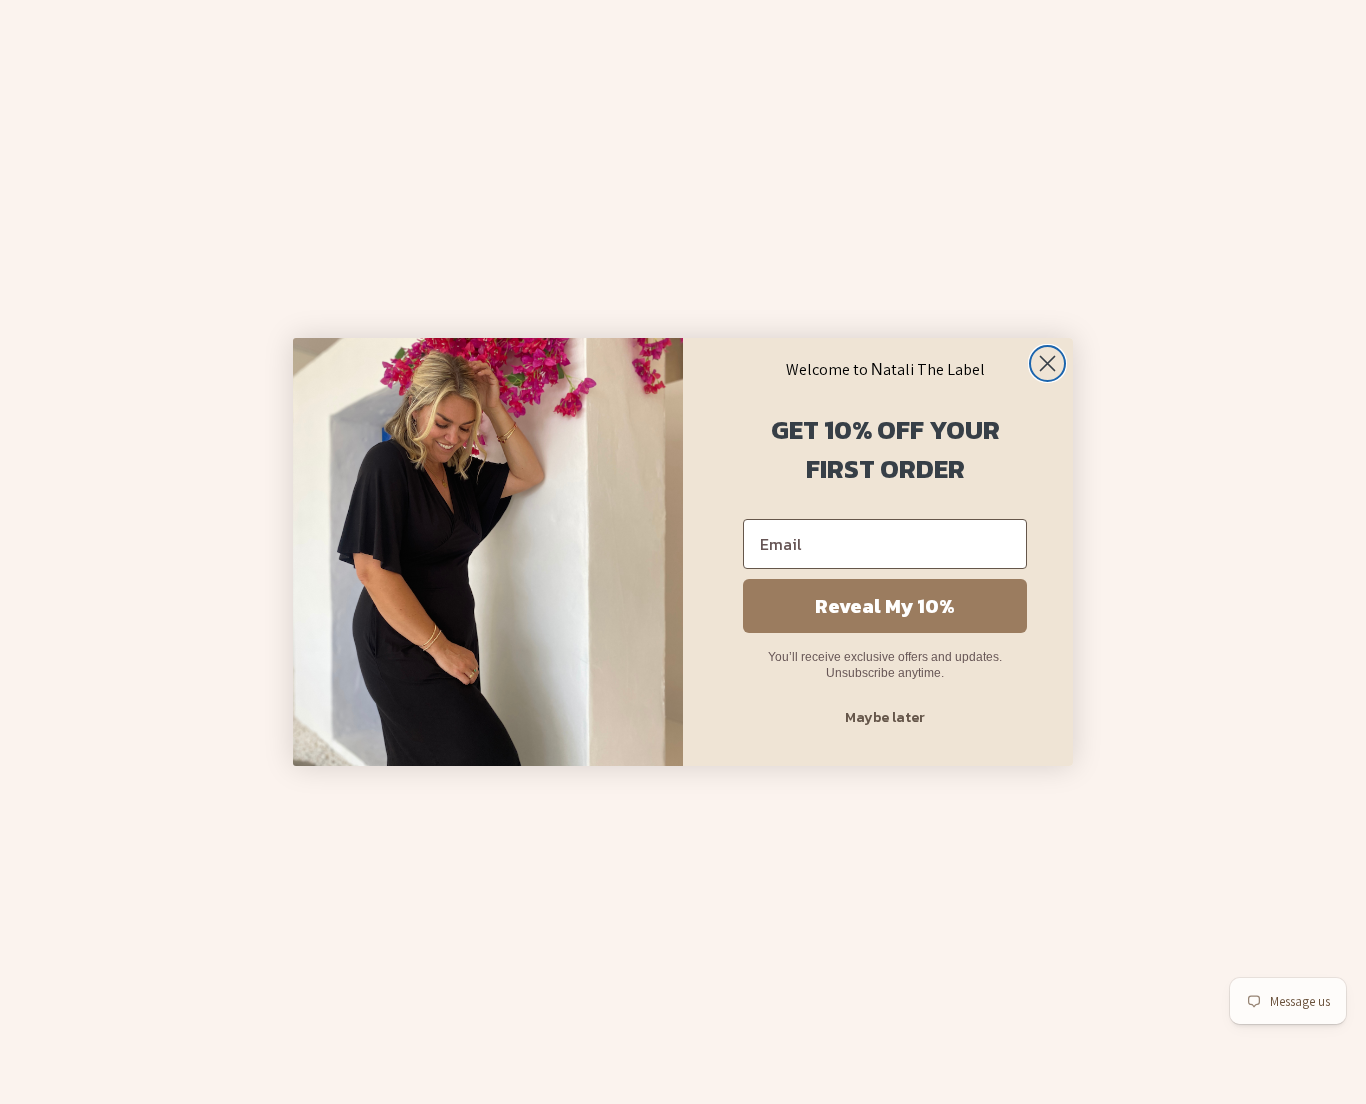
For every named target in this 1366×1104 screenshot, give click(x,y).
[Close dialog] (1047, 363)
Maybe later (885, 717)
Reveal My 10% (885, 606)
